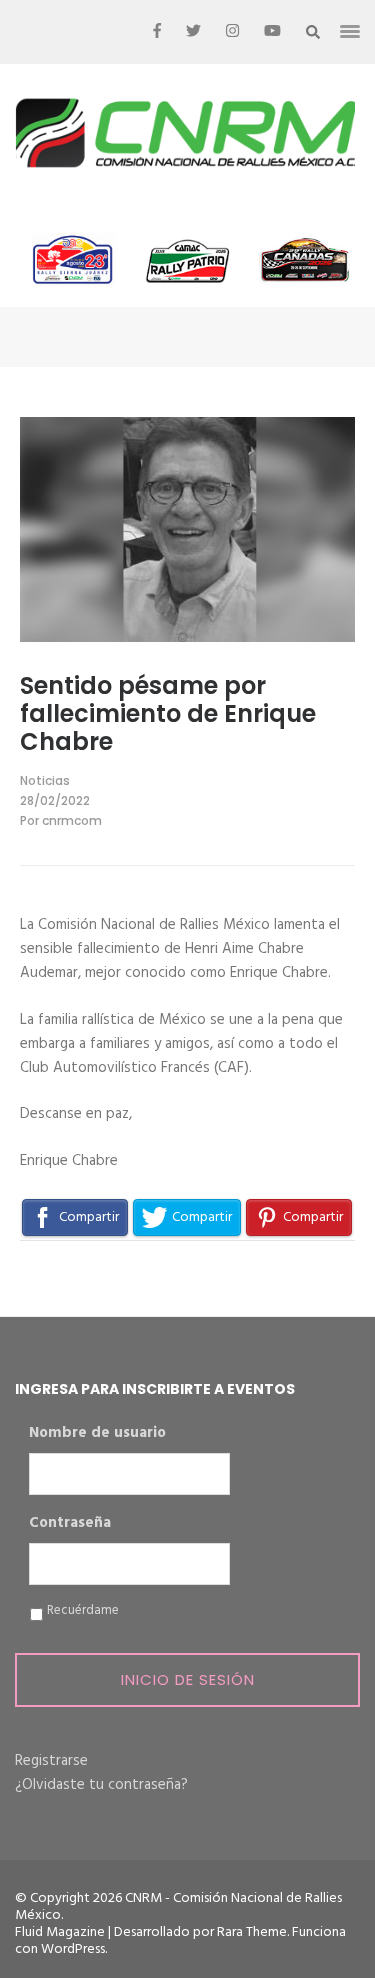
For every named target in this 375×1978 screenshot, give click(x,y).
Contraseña (70, 1524)
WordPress (73, 1949)
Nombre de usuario (97, 1434)
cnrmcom (72, 820)
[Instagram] (232, 32)
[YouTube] (272, 32)
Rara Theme (252, 1932)
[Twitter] (193, 32)
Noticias (45, 780)
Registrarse (51, 1761)
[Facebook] (157, 32)
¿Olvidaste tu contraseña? (101, 1785)
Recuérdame (83, 1611)
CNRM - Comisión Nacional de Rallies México (178, 1907)
